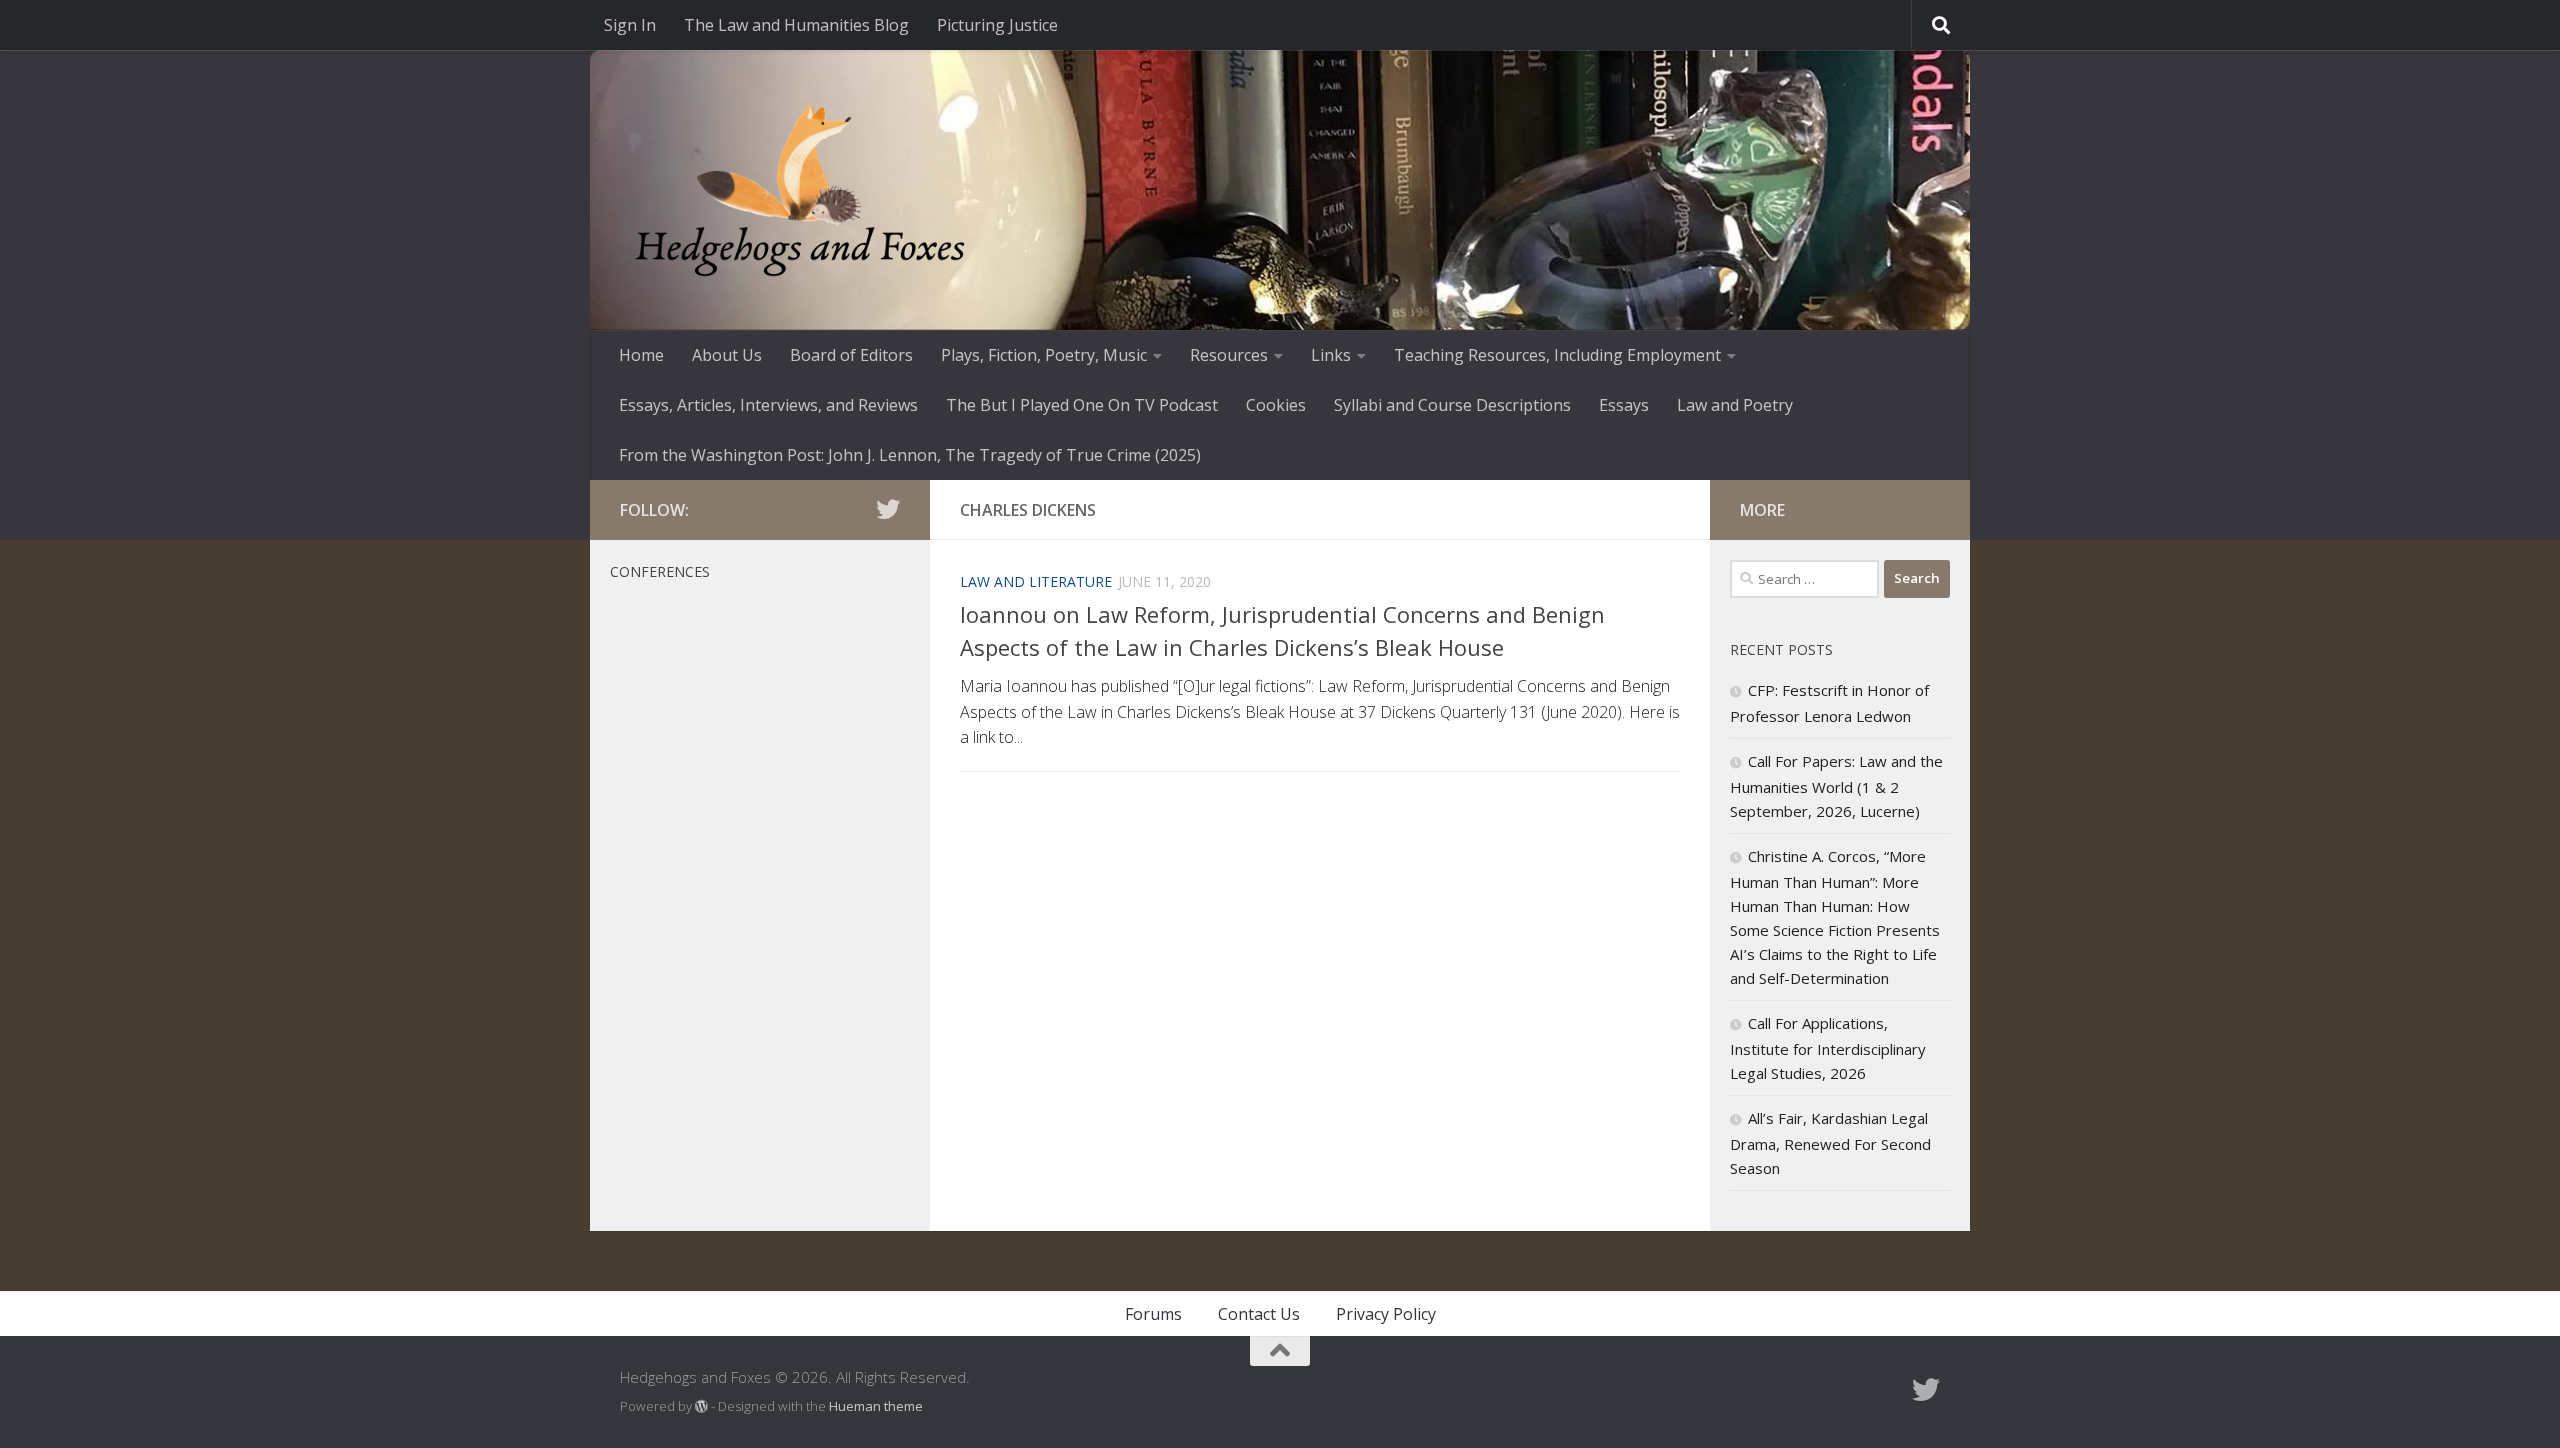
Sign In (630, 25)
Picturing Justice (997, 25)
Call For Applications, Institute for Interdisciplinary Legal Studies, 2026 (1828, 1048)
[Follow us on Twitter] (888, 509)
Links (1331, 355)
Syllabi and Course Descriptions (1452, 405)
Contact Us (1259, 1314)
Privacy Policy (1386, 1314)
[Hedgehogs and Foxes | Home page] (800, 190)
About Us (727, 355)
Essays (1624, 405)
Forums (1153, 1314)
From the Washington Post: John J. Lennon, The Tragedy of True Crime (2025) (910, 455)
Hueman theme (876, 1406)
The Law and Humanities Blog (796, 25)
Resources (1229, 355)
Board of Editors (851, 355)
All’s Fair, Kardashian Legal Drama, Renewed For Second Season (1830, 1143)
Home (641, 355)
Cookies (1276, 405)
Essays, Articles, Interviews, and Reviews (768, 405)
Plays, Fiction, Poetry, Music (1044, 355)
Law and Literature (1036, 581)
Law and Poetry (1735, 405)
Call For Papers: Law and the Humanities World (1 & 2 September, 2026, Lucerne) (1836, 786)
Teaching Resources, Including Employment (1557, 355)
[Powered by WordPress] (701, 1406)
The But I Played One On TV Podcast (1082, 405)
